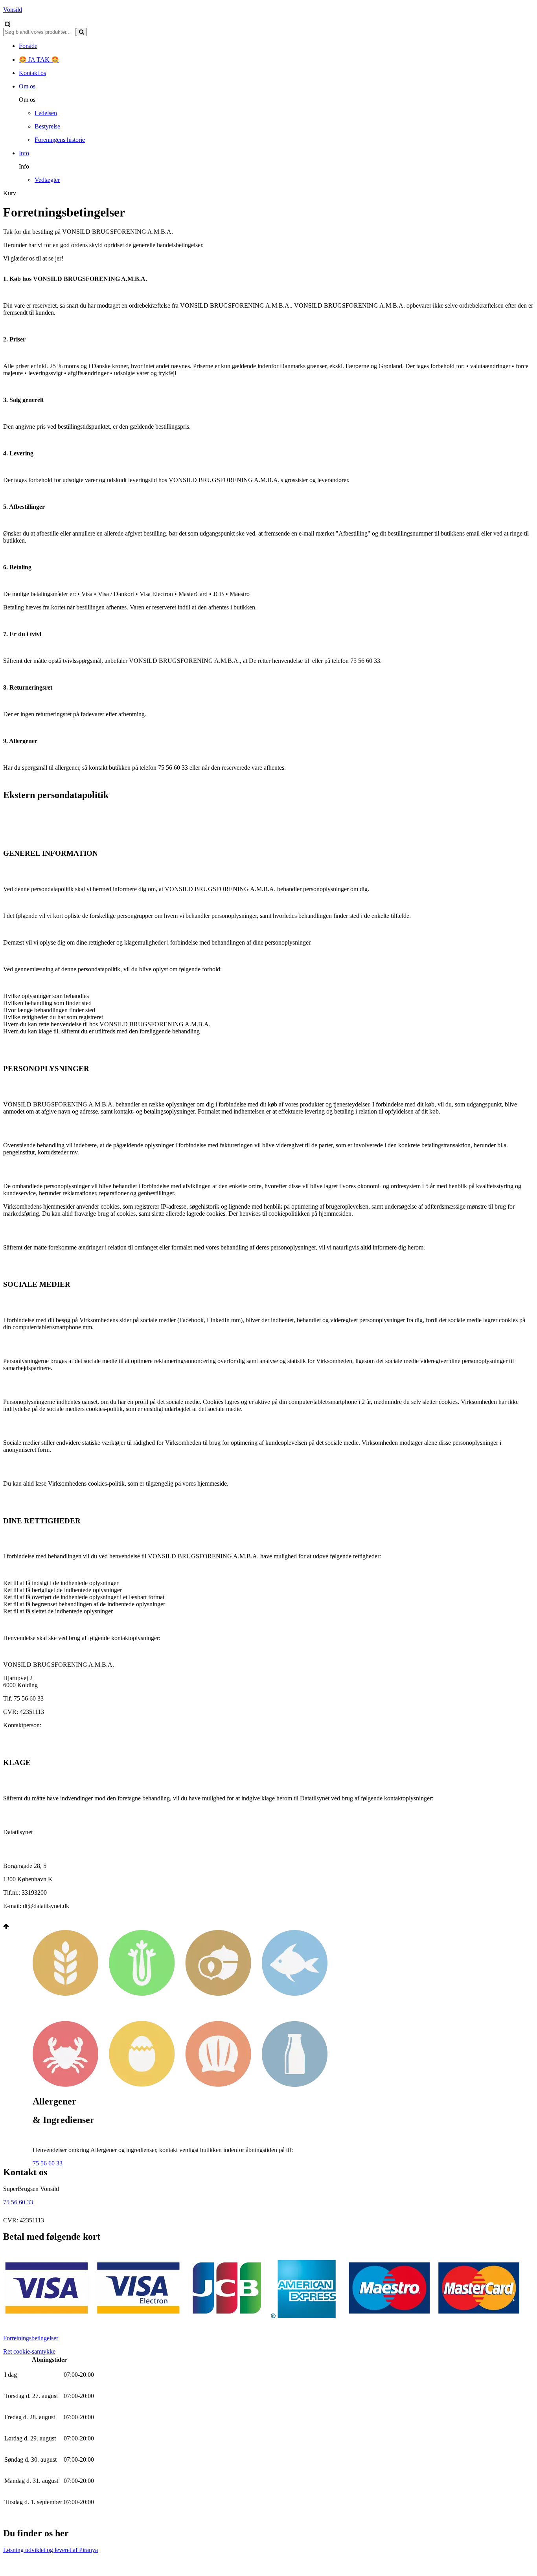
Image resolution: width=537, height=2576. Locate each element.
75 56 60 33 (48, 2163)
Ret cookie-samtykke (29, 2351)
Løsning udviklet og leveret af (51, 2550)
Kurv (10, 193)
